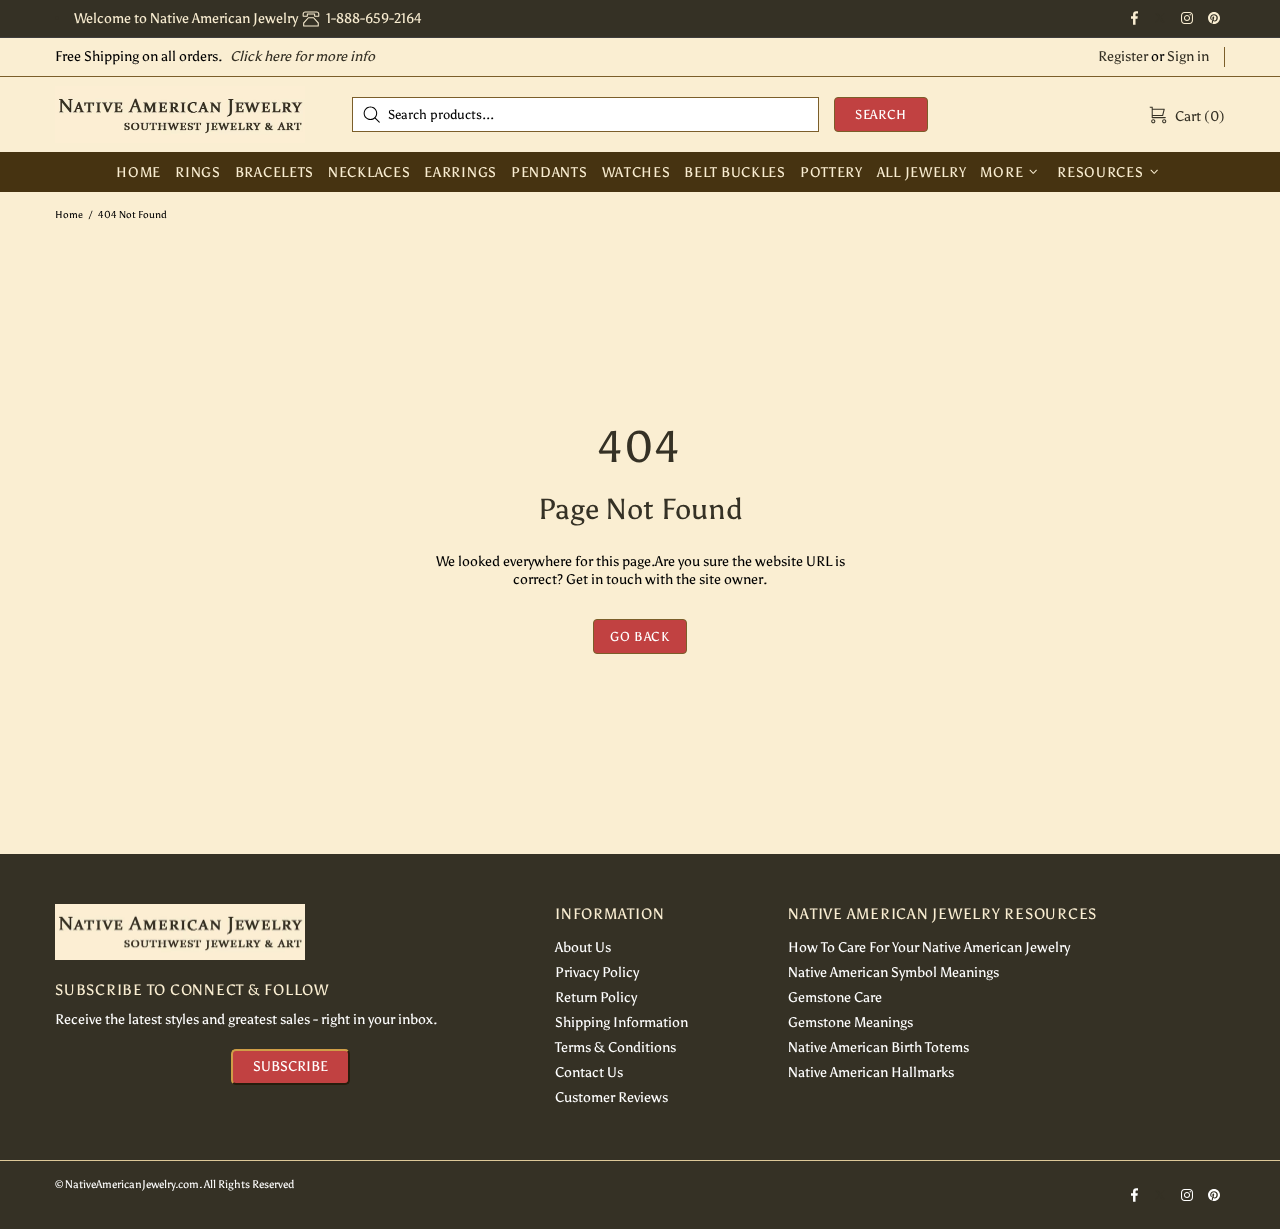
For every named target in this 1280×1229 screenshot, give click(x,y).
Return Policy (596, 997)
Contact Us (589, 1072)
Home (69, 215)
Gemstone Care (835, 997)
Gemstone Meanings (850, 1022)
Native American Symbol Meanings (893, 972)
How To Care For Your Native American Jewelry (929, 947)
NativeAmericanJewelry (180, 114)
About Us (583, 947)
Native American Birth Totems (878, 1047)
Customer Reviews (611, 1097)
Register (1123, 56)
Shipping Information (621, 1022)
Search (881, 114)
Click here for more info (302, 56)
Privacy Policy (597, 972)
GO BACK (640, 636)
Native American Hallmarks (871, 1072)
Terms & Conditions (615, 1047)
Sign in (1188, 56)
